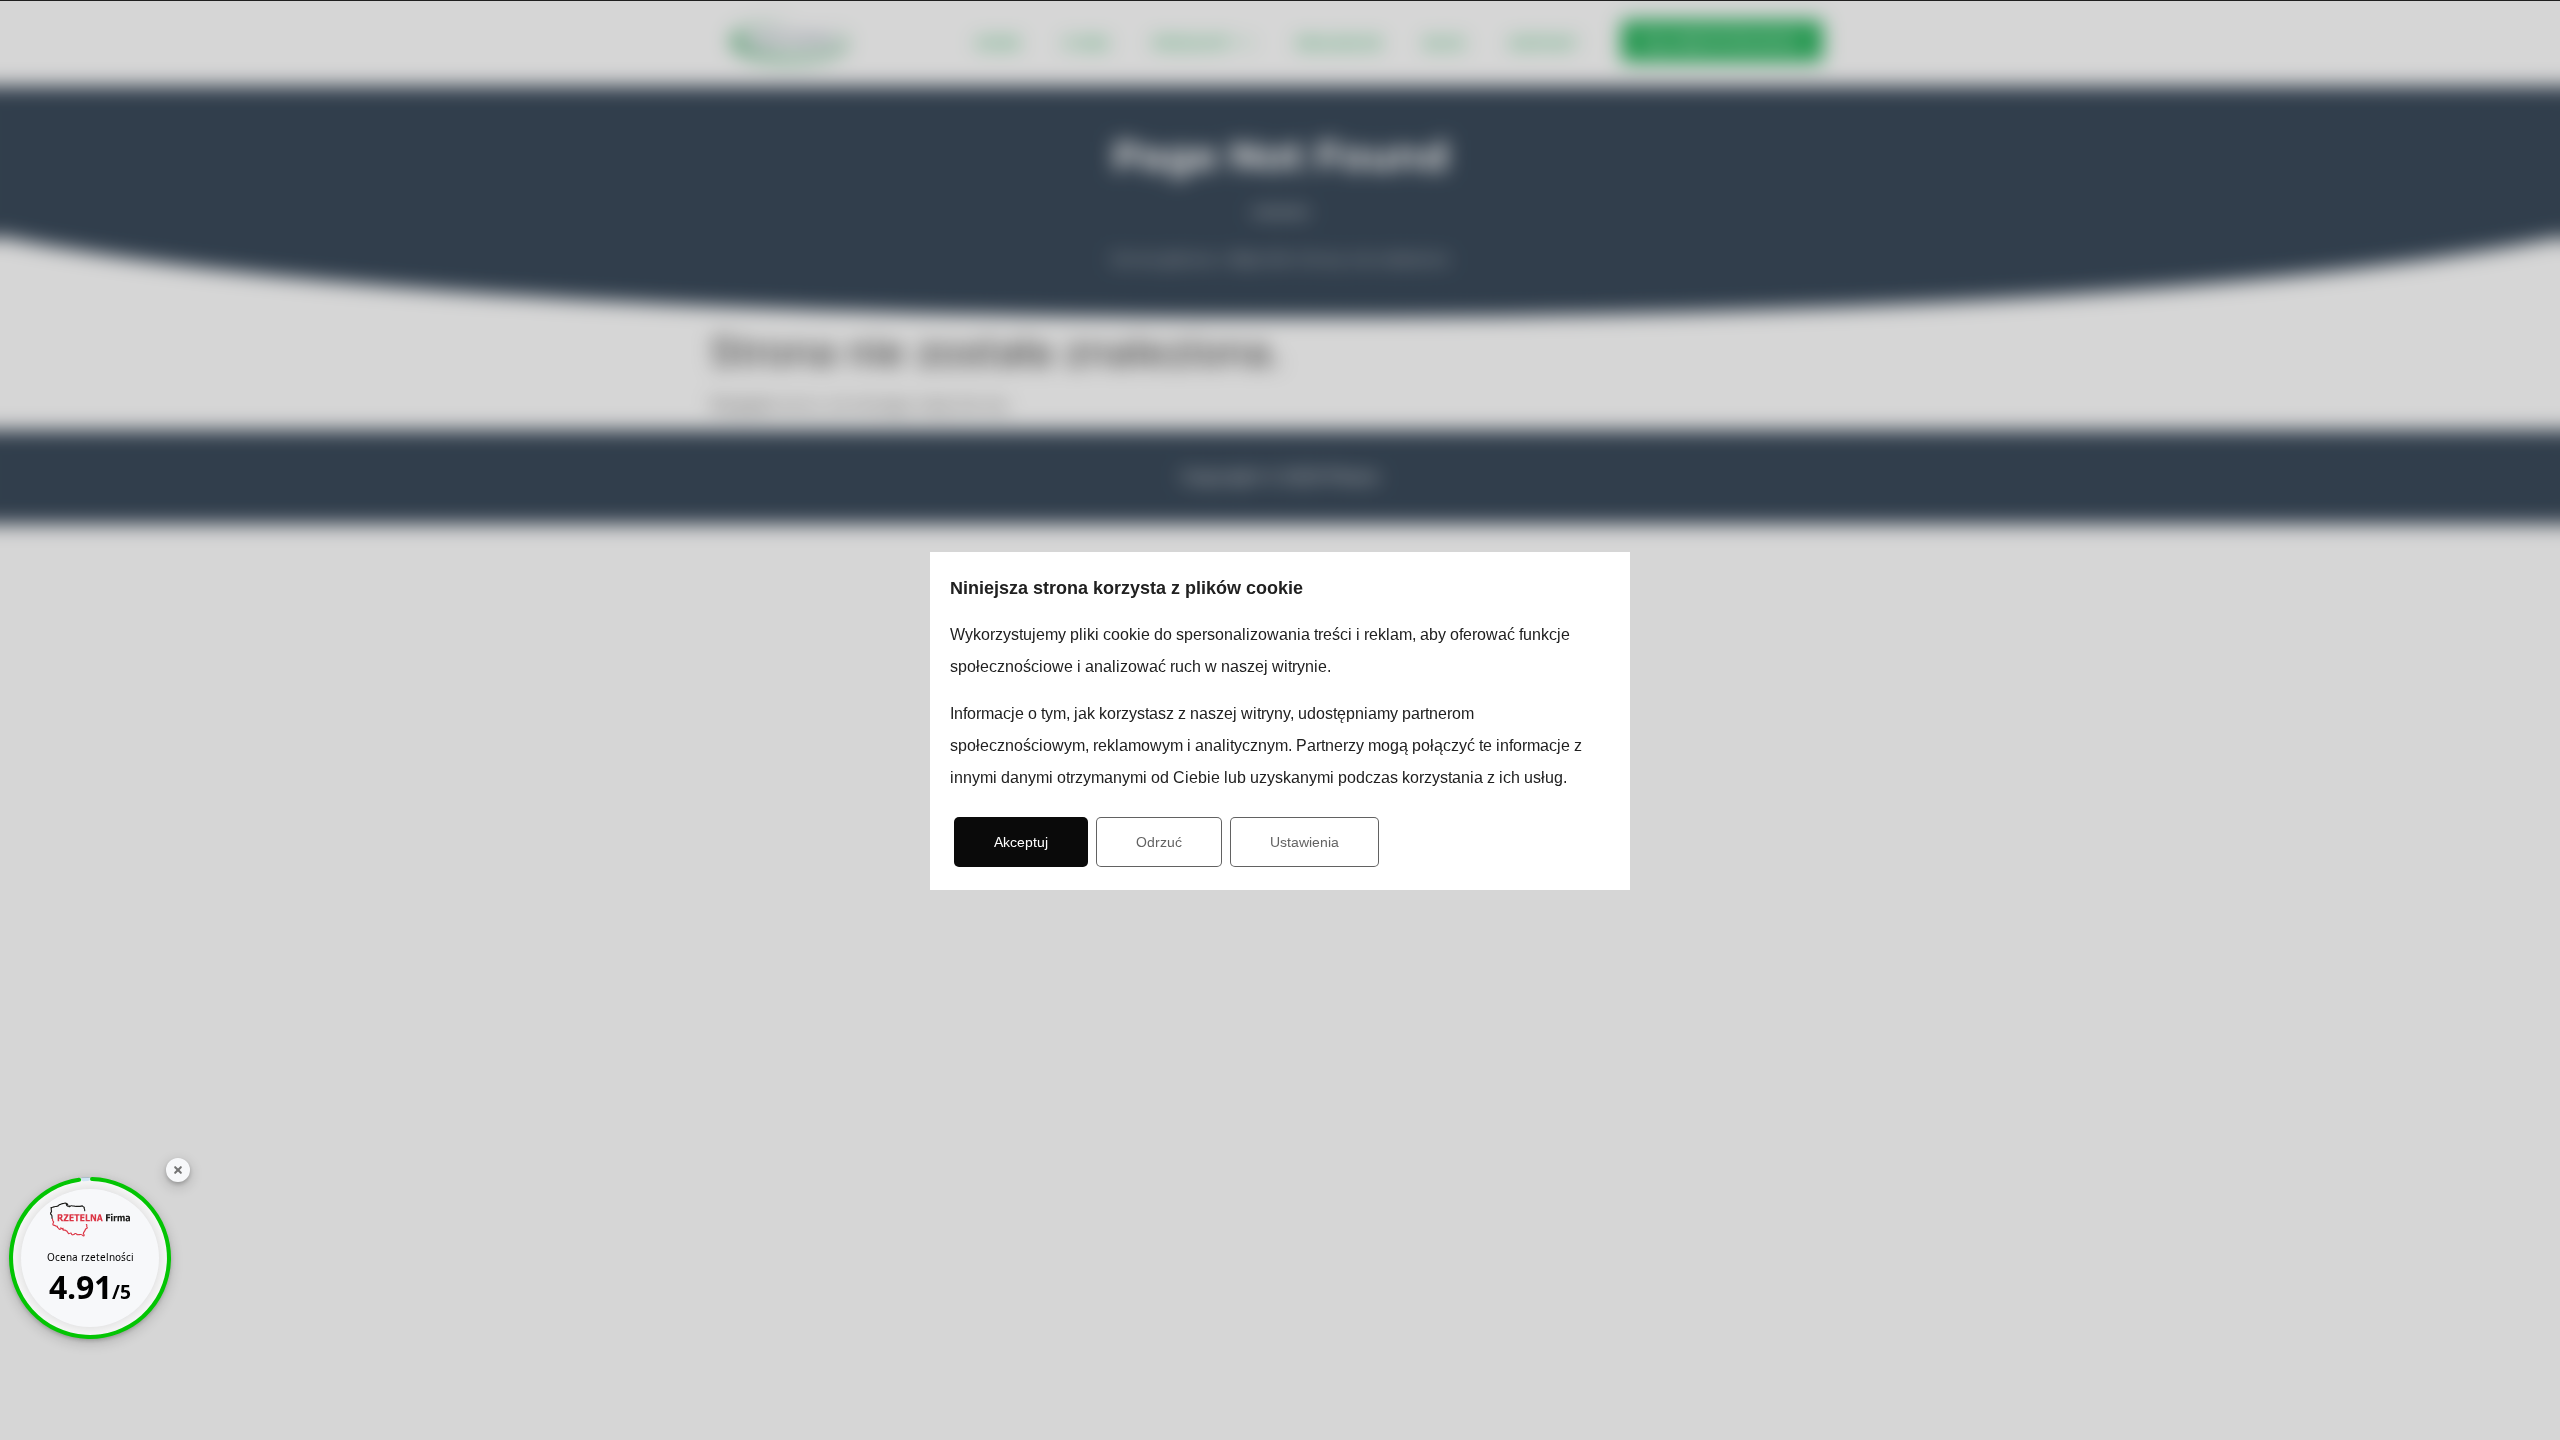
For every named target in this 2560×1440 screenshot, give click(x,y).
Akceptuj (1021, 842)
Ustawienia (1304, 842)
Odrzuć (1159, 842)
